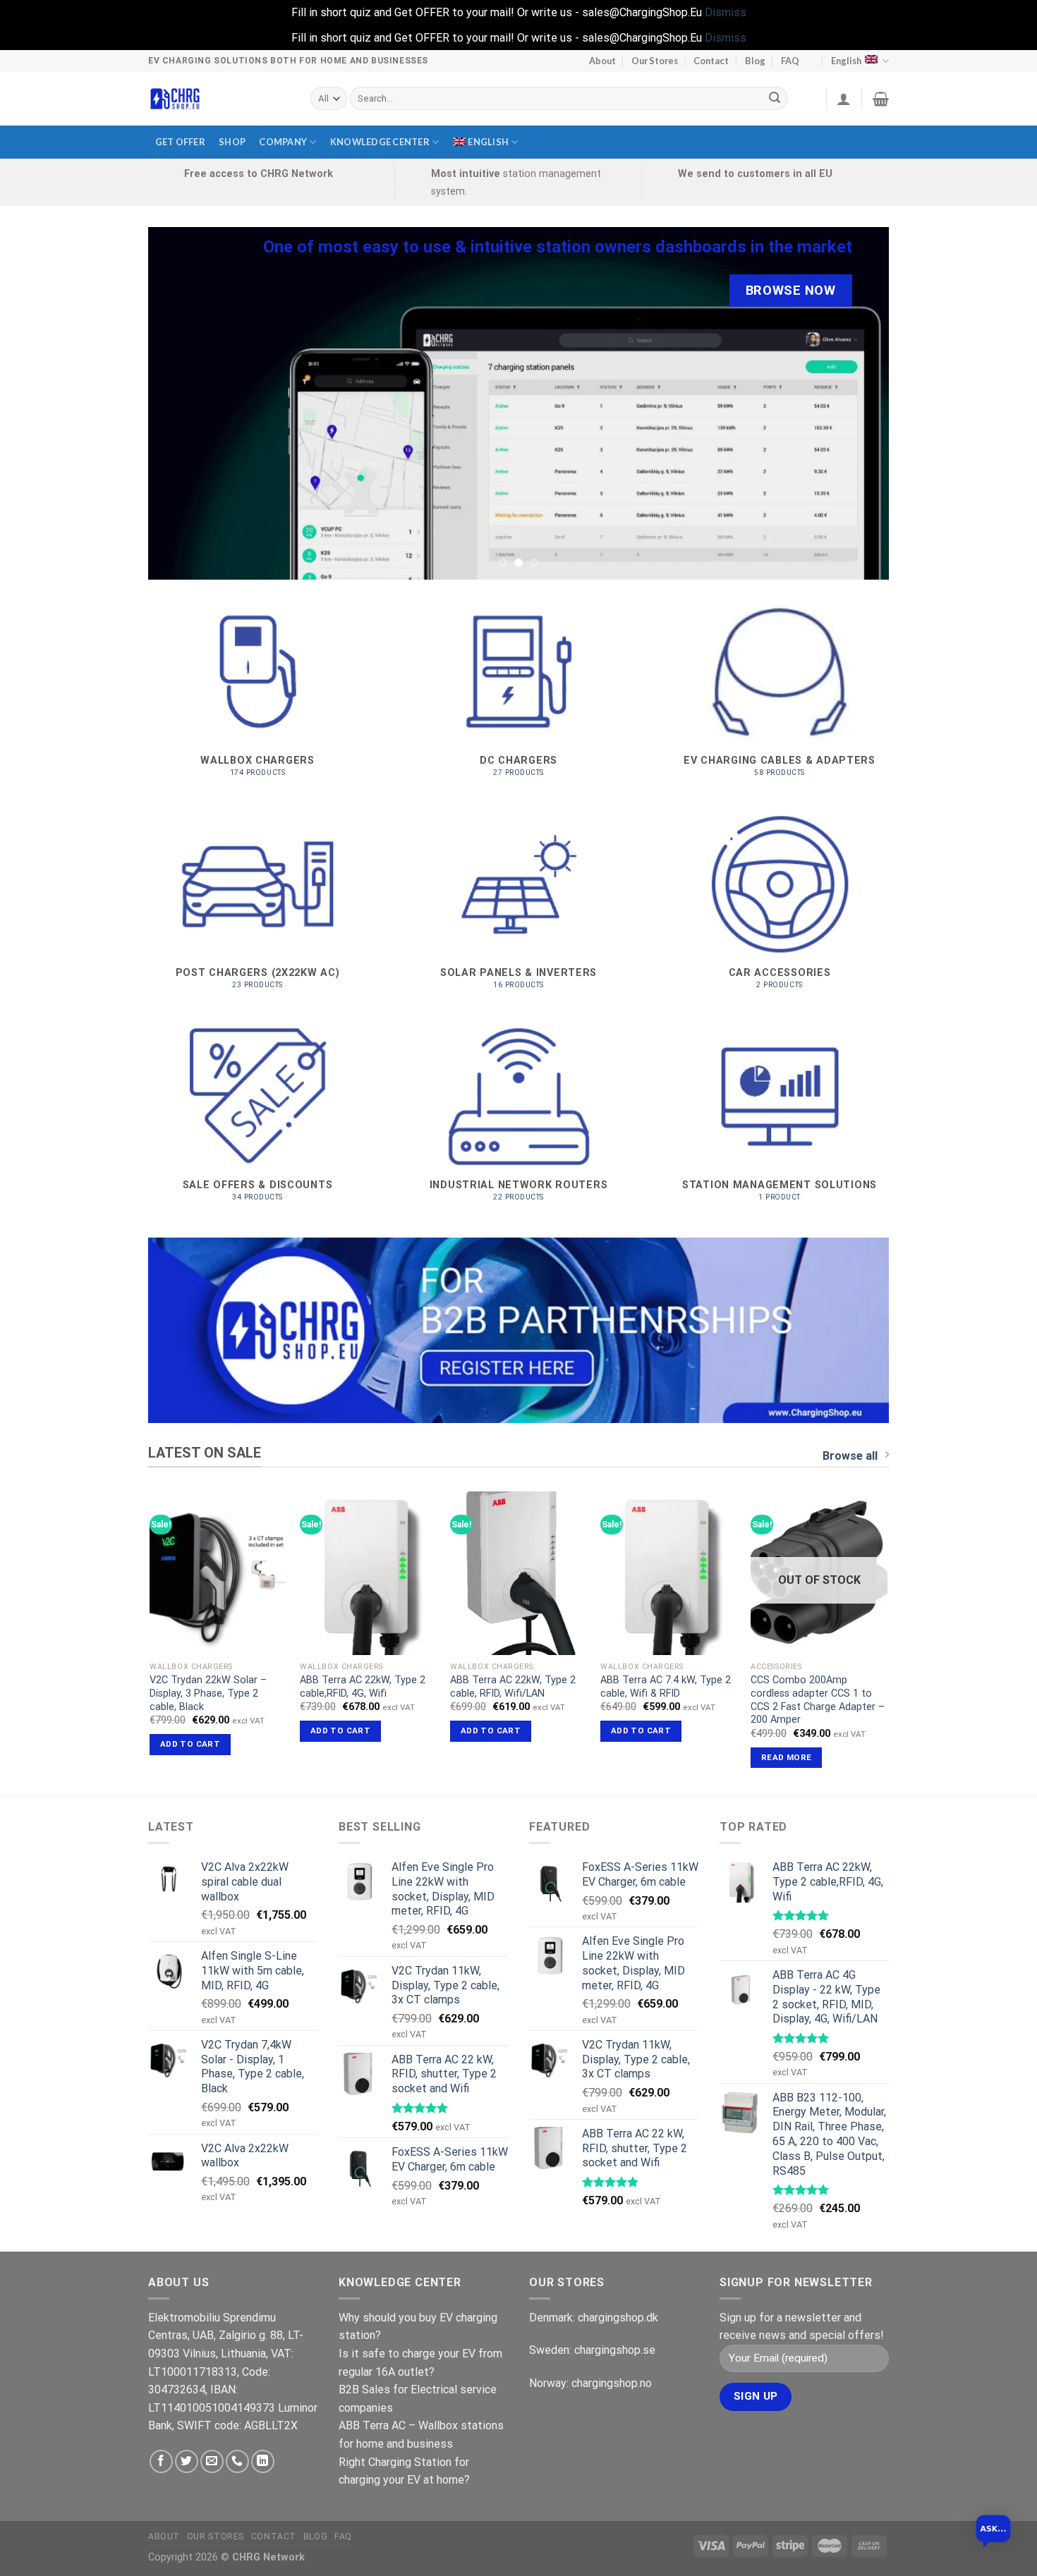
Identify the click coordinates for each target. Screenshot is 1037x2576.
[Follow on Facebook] (161, 2461)
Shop (232, 142)
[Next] (856, 403)
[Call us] (237, 2461)
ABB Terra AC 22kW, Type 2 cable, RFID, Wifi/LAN (513, 1687)
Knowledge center (380, 142)
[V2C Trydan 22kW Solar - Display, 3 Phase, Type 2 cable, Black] (218, 1573)
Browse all (850, 1456)
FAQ (790, 61)
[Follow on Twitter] (187, 2461)
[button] (993, 2532)
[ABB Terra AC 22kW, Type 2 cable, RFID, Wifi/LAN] (518, 1573)
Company (283, 142)
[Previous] (181, 403)
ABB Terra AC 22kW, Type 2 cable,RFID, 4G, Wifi (363, 1687)
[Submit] (775, 99)
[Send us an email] (212, 2461)
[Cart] (881, 99)
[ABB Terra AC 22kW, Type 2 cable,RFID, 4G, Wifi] (368, 1573)
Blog (755, 61)
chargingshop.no (612, 2383)
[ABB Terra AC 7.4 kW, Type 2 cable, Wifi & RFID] (668, 1573)
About (602, 61)
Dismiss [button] (726, 12)
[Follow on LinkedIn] (263, 2461)
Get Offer (180, 142)
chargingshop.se (615, 2350)
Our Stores (655, 61)
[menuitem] (485, 142)
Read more (786, 1757)
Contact (711, 61)
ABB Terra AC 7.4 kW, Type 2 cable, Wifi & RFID (666, 1687)
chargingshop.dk (618, 2318)
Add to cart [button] (190, 1744)
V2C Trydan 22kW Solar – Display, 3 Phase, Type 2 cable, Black (208, 1693)
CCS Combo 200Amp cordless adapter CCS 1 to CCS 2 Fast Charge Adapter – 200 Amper (818, 1700)
